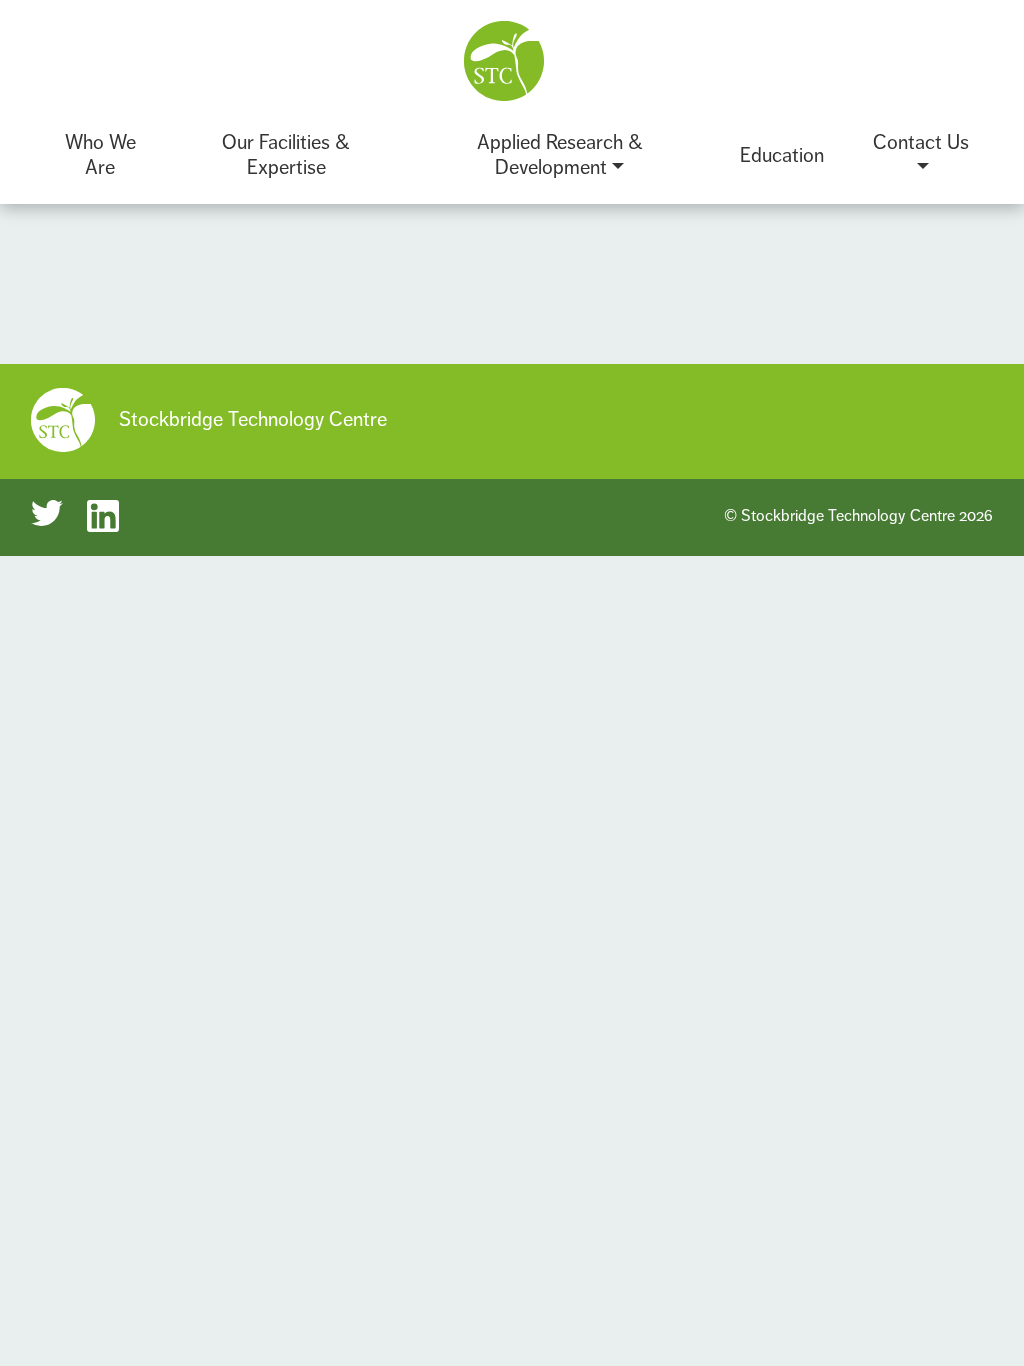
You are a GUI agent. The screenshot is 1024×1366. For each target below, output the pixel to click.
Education (782, 155)
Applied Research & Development (560, 155)
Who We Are (100, 155)
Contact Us (921, 142)
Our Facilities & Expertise (286, 155)
